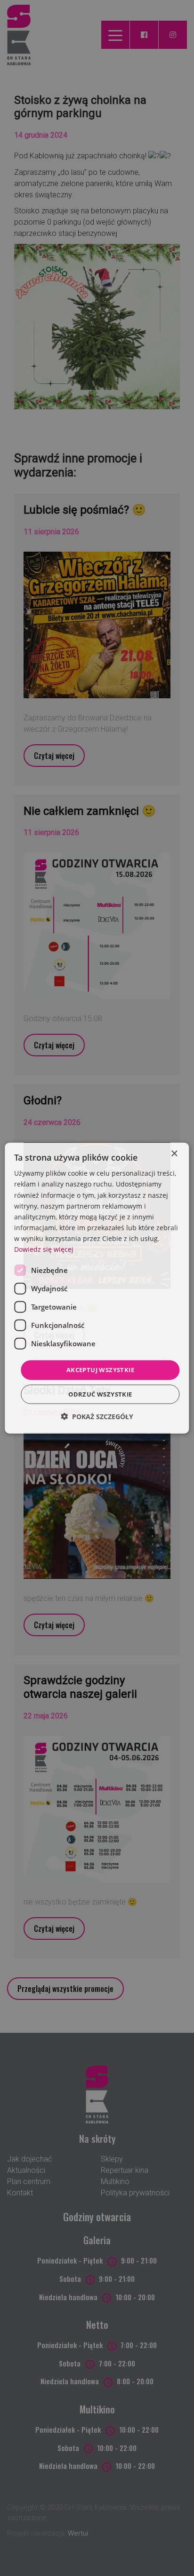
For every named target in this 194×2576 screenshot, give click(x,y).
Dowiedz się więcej (44, 1249)
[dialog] (97, 1288)
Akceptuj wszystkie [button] (100, 1370)
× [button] (174, 1154)
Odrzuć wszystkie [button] (100, 1394)
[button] (97, 1416)
